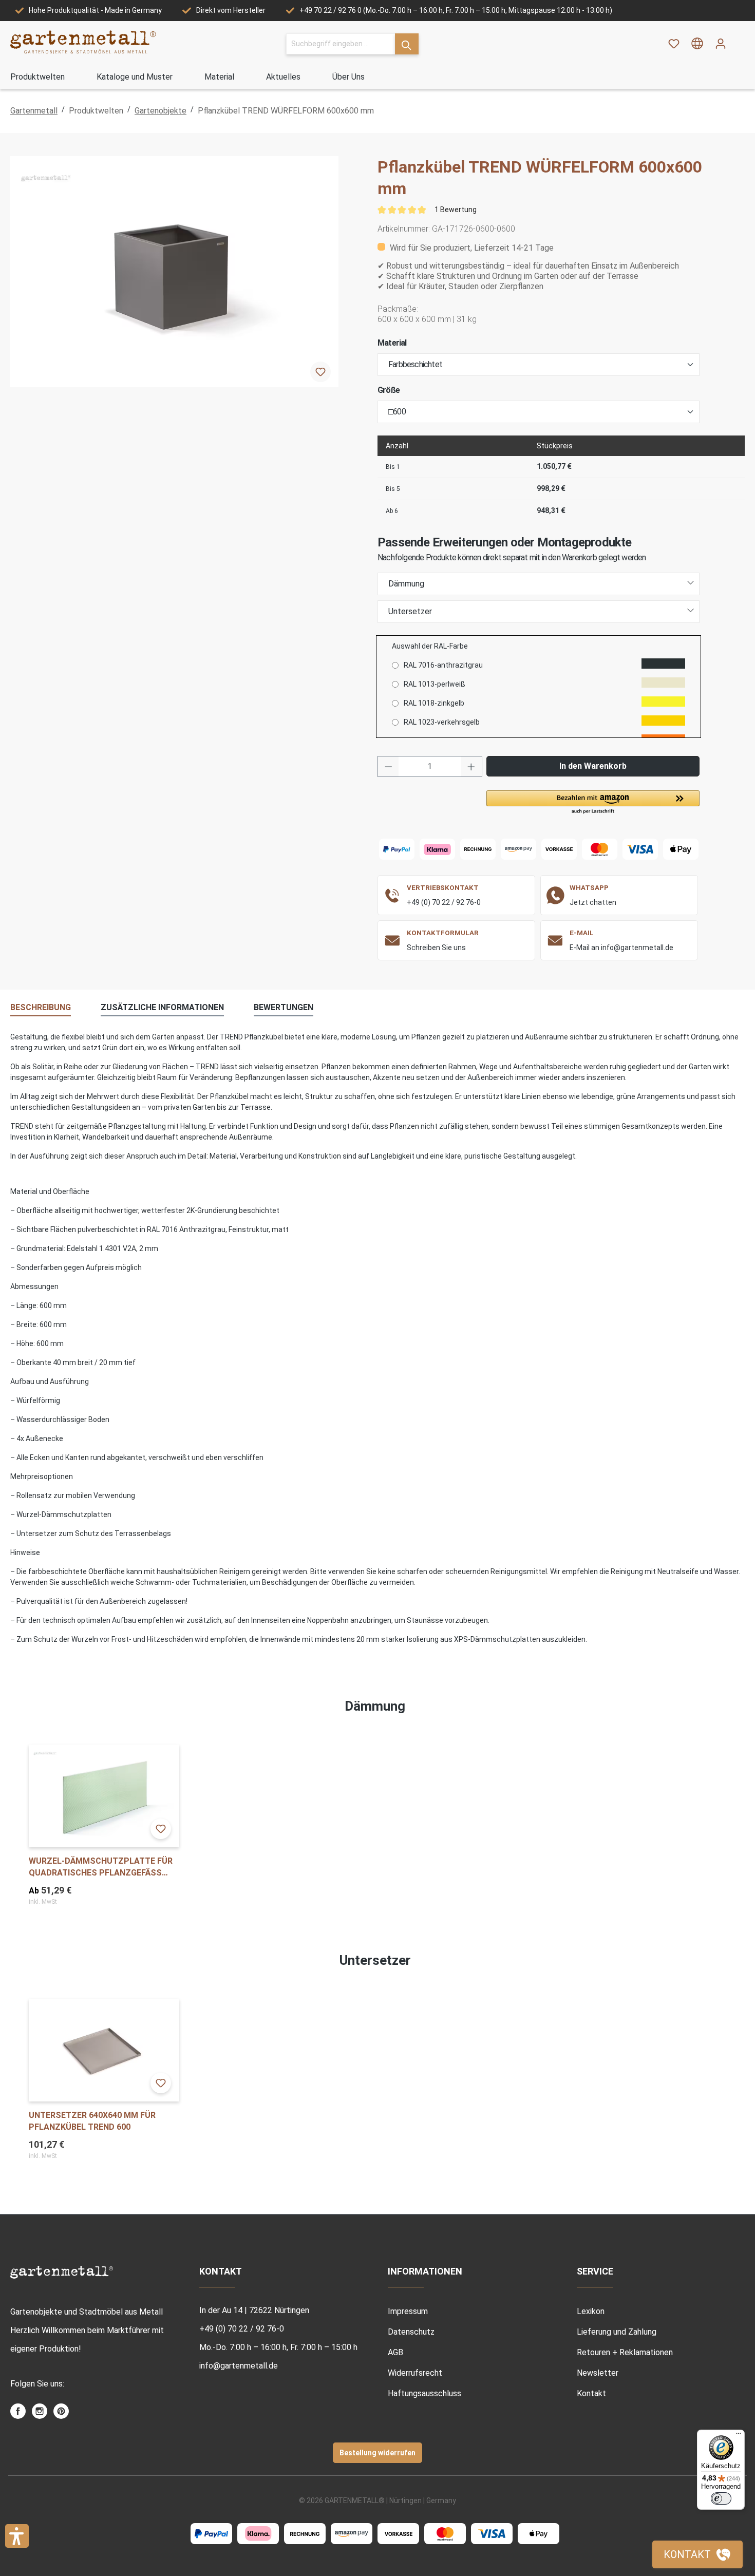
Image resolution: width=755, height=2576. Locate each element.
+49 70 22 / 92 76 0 (331, 10)
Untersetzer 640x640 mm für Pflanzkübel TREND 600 (92, 2121)
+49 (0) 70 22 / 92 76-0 (444, 902)
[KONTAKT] (697, 2554)
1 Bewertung (456, 210)
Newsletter (598, 2373)
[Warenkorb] (739, 40)
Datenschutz (411, 2332)
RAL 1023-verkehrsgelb (442, 722)
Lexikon (591, 2311)
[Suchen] (407, 44)
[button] (593, 803)
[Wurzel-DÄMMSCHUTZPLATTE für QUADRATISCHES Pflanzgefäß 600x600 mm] (104, 1796)
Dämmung (406, 584)
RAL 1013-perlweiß (435, 684)
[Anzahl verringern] (388, 766)
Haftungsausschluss (424, 2393)
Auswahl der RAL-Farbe (430, 646)
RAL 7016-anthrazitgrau (443, 665)
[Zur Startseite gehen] (83, 42)
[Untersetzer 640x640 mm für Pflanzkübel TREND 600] (104, 2050)
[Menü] (739, 2436)
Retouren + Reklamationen (625, 2352)
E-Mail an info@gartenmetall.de (621, 948)
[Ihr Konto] (721, 44)
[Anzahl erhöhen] (471, 766)
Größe (389, 390)
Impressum (408, 2311)
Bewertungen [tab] (284, 1007)
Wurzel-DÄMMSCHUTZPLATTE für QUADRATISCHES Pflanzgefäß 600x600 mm (101, 1867)
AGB (395, 2352)
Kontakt (591, 2393)
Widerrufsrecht (415, 2373)
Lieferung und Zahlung (617, 2332)
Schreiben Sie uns (436, 948)
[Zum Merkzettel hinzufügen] (320, 372)
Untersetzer (410, 611)
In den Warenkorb (593, 766)
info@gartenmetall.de (239, 2366)
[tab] (41, 1008)
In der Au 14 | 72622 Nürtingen (254, 2310)
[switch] (721, 2498)
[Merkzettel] (674, 44)
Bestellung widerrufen (377, 2453)
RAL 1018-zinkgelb (434, 703)
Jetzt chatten (593, 902)
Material (392, 343)
